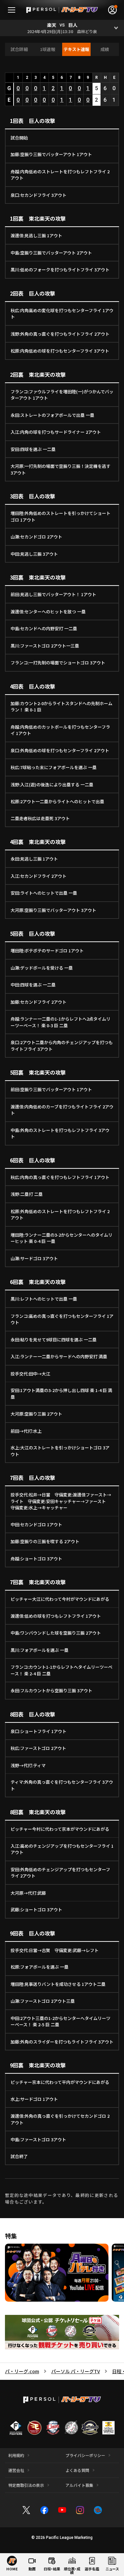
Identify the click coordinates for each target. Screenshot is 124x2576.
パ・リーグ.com (22, 2371)
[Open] (116, 28)
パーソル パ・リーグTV (76, 2371)
